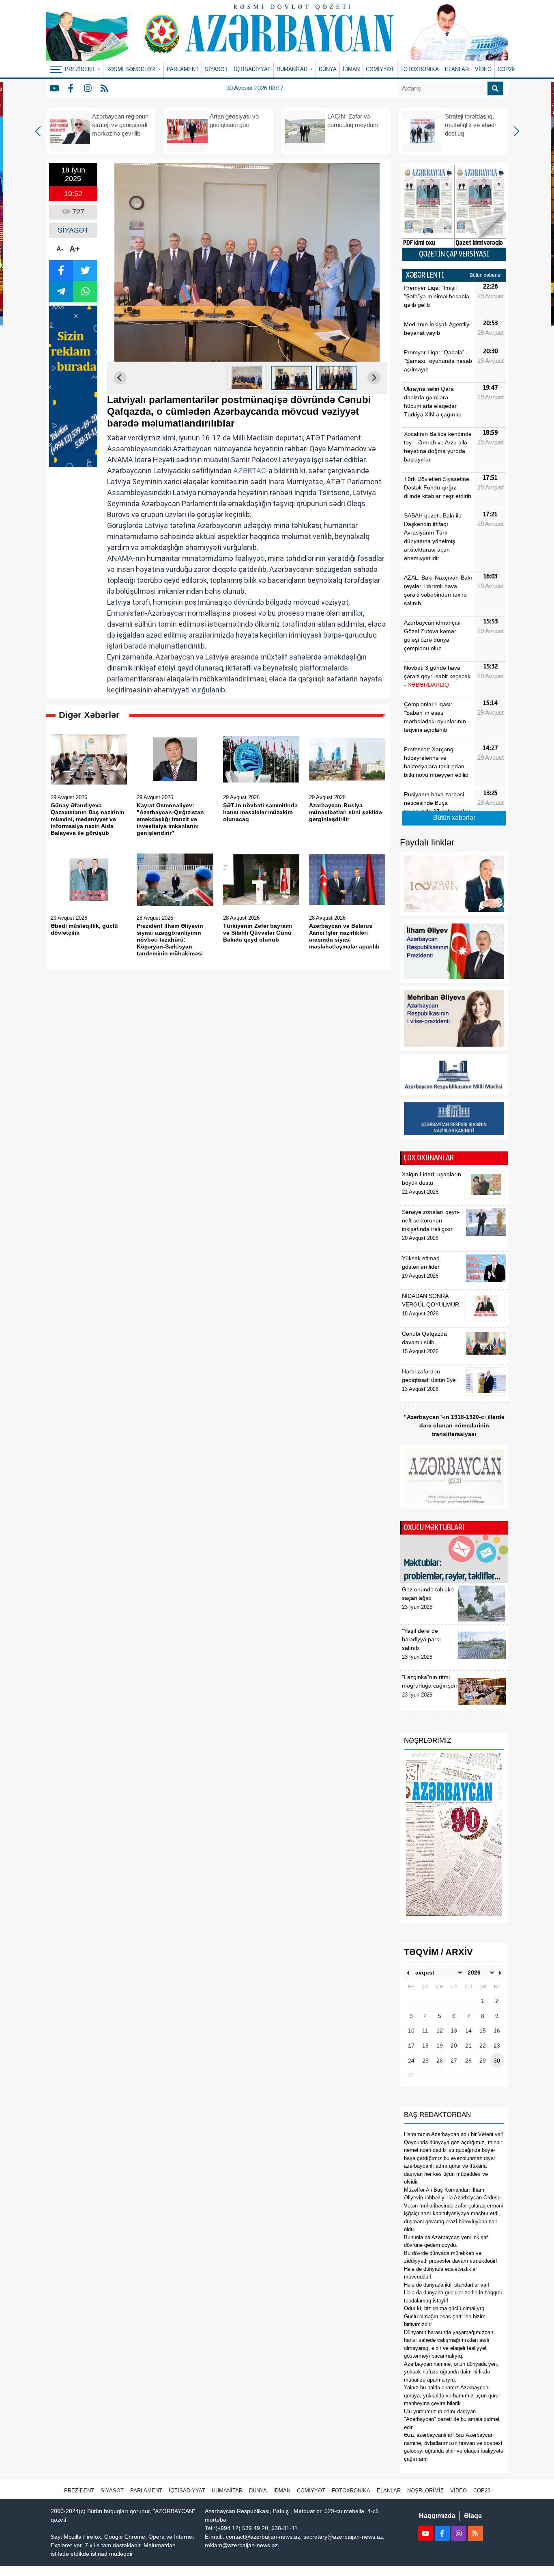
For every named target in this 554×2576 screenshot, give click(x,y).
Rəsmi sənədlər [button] (131, 69)
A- (60, 249)
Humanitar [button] (293, 69)
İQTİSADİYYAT (252, 69)
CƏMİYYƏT (380, 69)
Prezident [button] (81, 69)
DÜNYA (328, 69)
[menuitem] (247, 378)
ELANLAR (457, 69)
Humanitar (227, 2491)
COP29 (506, 69)
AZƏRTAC (250, 471)
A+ (75, 249)
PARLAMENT (183, 69)
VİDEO (483, 69)
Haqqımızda (437, 2516)
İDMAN (351, 69)
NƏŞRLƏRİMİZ (425, 2491)
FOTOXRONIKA (420, 69)
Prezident (79, 2491)
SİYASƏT (216, 69)
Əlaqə (473, 2516)
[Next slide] (374, 378)
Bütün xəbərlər (486, 275)
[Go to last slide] (120, 378)
